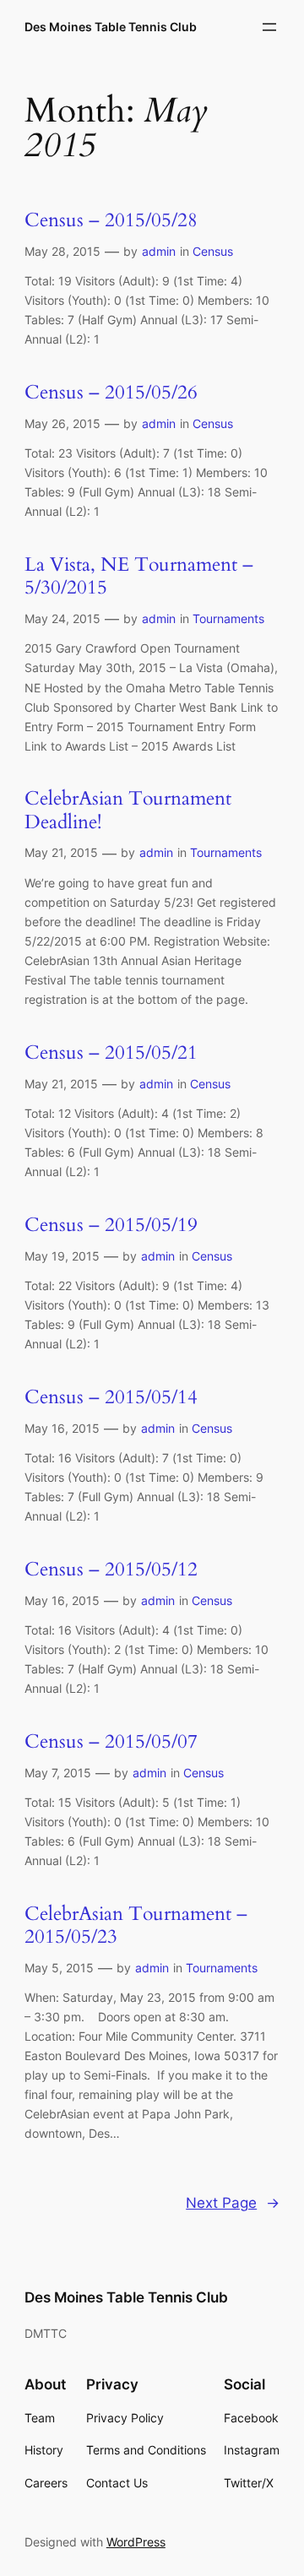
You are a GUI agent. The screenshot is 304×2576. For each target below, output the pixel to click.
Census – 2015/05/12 (111, 1570)
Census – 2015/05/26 (111, 393)
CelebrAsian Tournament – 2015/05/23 (136, 1926)
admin (159, 251)
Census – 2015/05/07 (111, 1742)
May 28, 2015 (62, 251)
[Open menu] (269, 27)
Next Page (233, 2203)
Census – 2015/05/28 (111, 221)
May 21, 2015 (61, 852)
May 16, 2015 (62, 1428)
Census (213, 251)
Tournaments (228, 618)
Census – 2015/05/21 (111, 1053)
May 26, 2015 (62, 423)
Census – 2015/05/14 (111, 1398)
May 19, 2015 (62, 1256)
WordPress (136, 2542)
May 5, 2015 (59, 1968)
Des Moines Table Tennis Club (111, 27)
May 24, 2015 (62, 618)
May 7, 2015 (58, 1773)
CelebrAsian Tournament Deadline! (128, 811)
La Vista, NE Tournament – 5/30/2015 (139, 577)
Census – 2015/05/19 (111, 1226)
